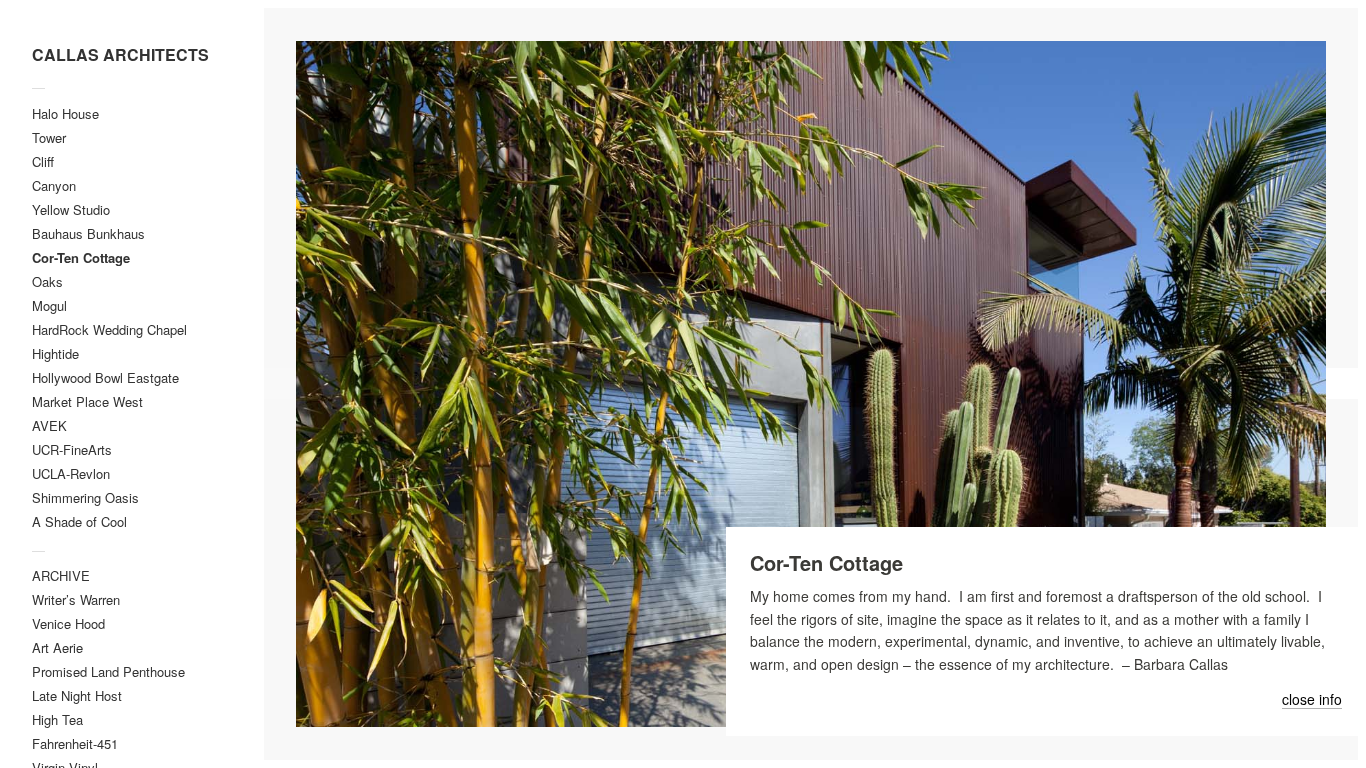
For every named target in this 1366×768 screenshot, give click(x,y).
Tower (49, 137)
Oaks (47, 281)
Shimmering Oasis (85, 497)
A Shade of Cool (79, 521)
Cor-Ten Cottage (81, 257)
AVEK (49, 425)
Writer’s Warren (76, 599)
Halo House (65, 113)
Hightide (55, 353)
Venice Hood (68, 623)
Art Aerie (57, 647)
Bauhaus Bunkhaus (88, 233)
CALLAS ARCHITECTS (120, 55)
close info (1312, 700)
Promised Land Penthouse (108, 671)
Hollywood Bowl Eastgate (105, 377)
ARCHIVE (61, 575)
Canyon (54, 185)
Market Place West (87, 401)
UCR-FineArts (72, 449)
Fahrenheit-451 (75, 743)
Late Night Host (77, 695)
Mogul (49, 305)
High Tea (57, 719)
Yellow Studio (71, 209)
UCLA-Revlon (71, 473)
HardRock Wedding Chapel (109, 329)
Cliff (43, 161)
